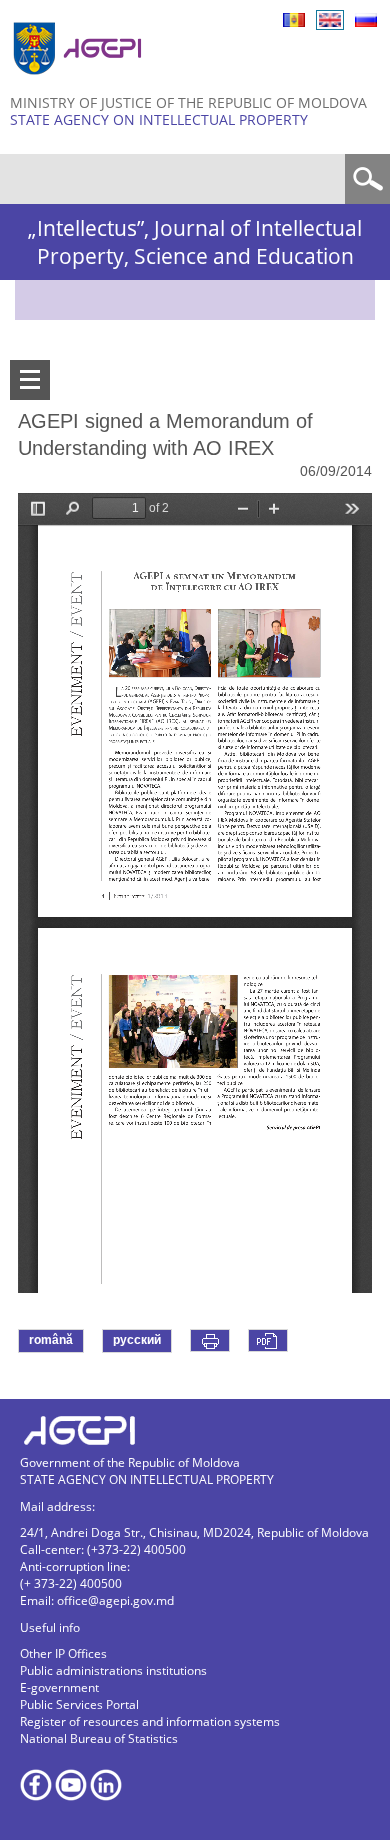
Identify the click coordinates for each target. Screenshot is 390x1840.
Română (294, 20)
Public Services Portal (79, 1704)
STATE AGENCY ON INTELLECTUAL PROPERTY (159, 119)
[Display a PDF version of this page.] (268, 1340)
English (330, 20)
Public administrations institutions (113, 1670)
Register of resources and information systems (150, 1721)
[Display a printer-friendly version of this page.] (210, 1340)
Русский (366, 20)
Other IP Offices (63, 1653)
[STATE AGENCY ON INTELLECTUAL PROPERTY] (80, 82)
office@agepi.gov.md (115, 1600)
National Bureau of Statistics (99, 1738)
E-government (59, 1687)
